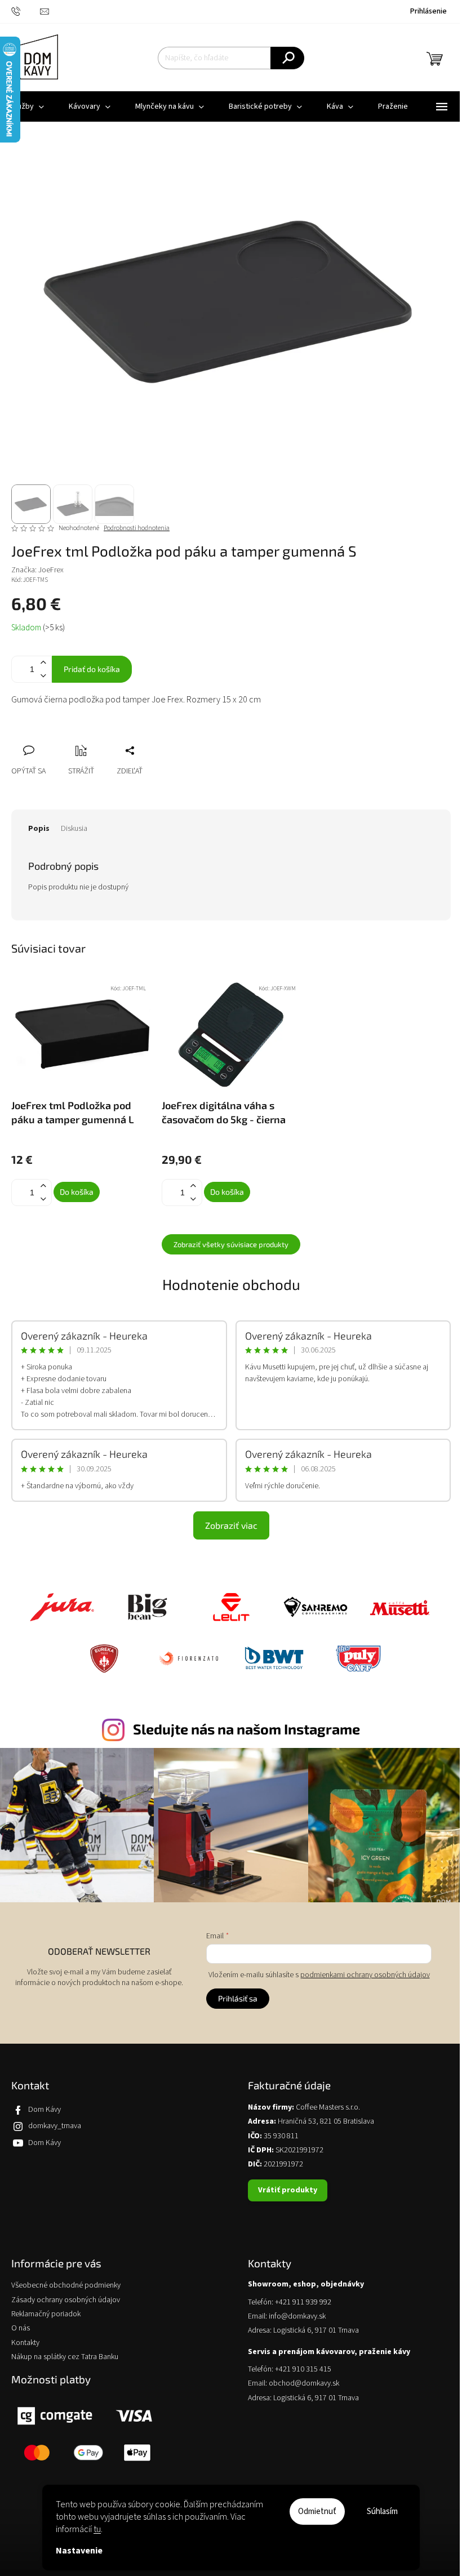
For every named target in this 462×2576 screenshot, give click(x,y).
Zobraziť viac (231, 1525)
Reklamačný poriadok (46, 2314)
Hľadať (287, 58)
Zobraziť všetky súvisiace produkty (231, 1244)
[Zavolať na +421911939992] (26, 11)
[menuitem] (90, 106)
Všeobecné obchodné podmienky (66, 2286)
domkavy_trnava (55, 2126)
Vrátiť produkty (288, 2190)
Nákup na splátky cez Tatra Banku (65, 2357)
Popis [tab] (39, 829)
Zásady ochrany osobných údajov (66, 2300)
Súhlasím (382, 2512)
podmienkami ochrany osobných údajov (365, 1975)
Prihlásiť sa (238, 1998)
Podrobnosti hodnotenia (137, 528)
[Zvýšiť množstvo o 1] (43, 663)
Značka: (37, 570)
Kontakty (25, 2343)
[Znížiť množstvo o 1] (43, 676)
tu (97, 2529)
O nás (21, 2328)
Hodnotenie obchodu (231, 1284)
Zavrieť (95, 738)
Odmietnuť (317, 2512)
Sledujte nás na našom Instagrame (246, 1729)
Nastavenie (79, 2551)
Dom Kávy (45, 2110)
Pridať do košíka (92, 669)
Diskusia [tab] (74, 829)
